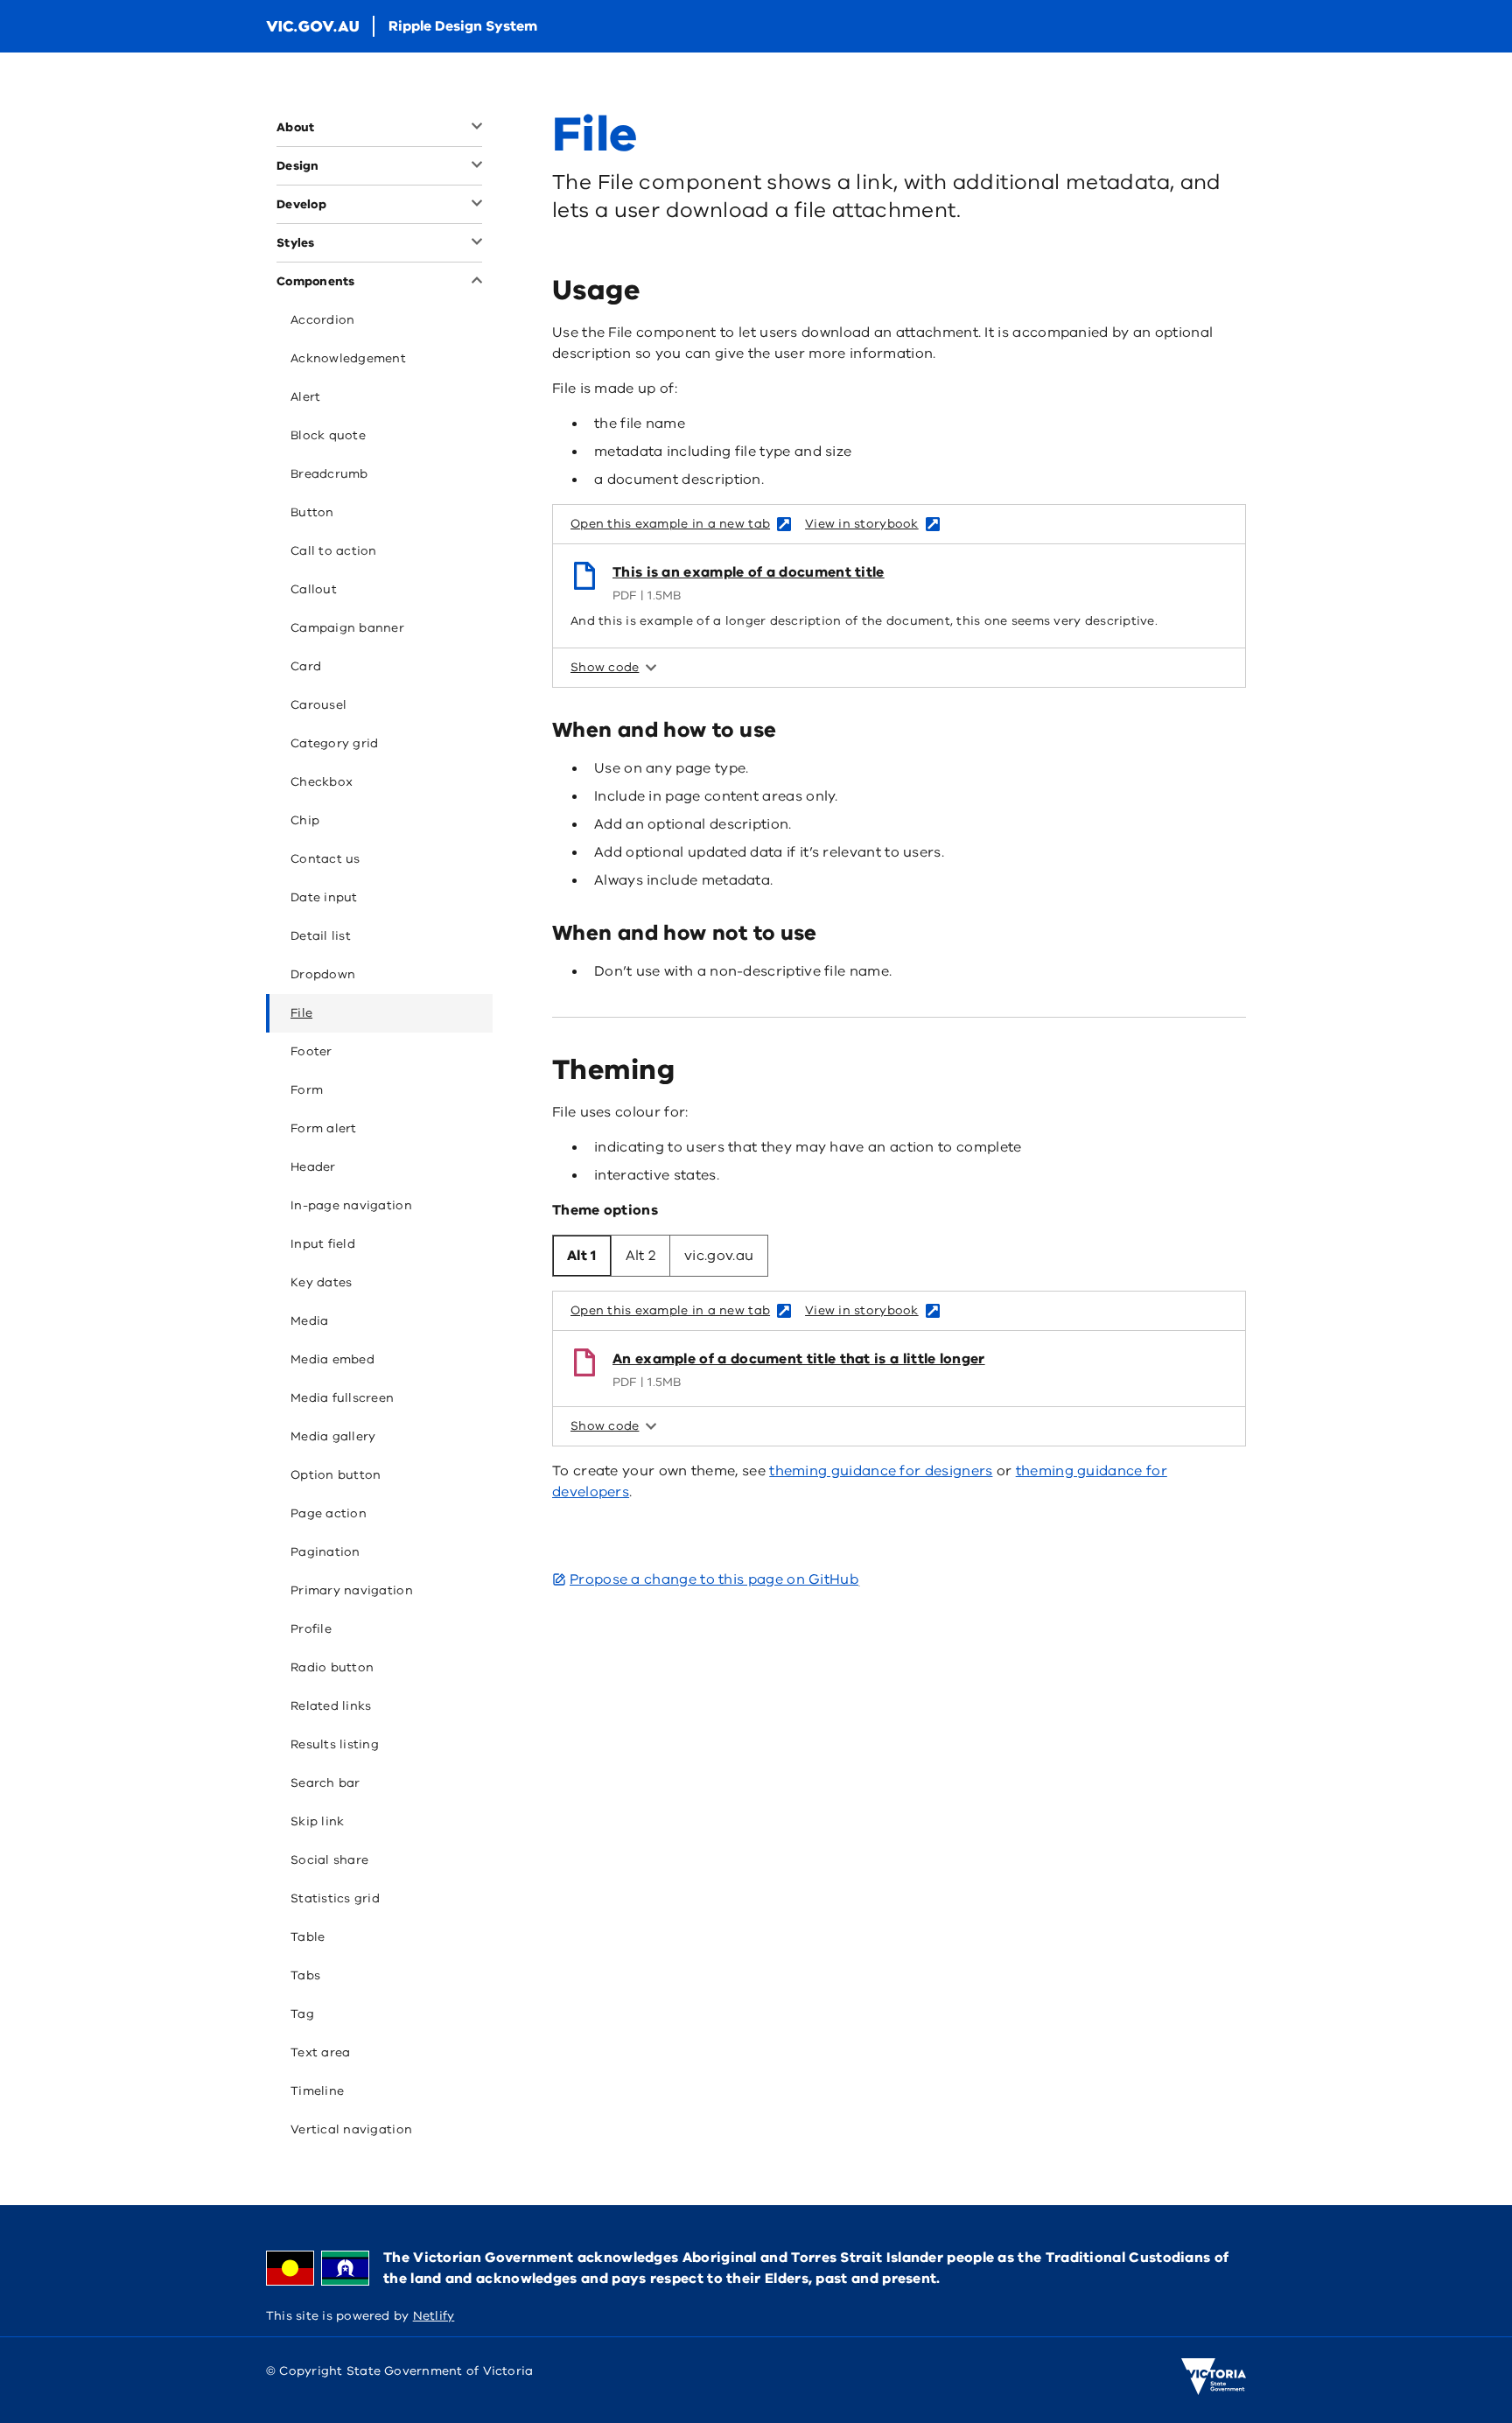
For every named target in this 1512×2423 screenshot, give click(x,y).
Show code (605, 667)
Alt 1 (582, 1256)
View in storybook (862, 524)
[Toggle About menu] (475, 128)
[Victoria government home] (1214, 2377)
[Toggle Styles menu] (475, 243)
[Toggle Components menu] (475, 282)
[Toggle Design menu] (475, 166)
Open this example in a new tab (670, 524)
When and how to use (664, 730)
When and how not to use (685, 933)
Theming (613, 1070)
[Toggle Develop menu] (475, 205)
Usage (596, 290)
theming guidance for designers (881, 1471)
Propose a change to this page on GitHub (714, 1579)
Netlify (434, 2316)
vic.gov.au (719, 1256)
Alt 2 (641, 1256)
